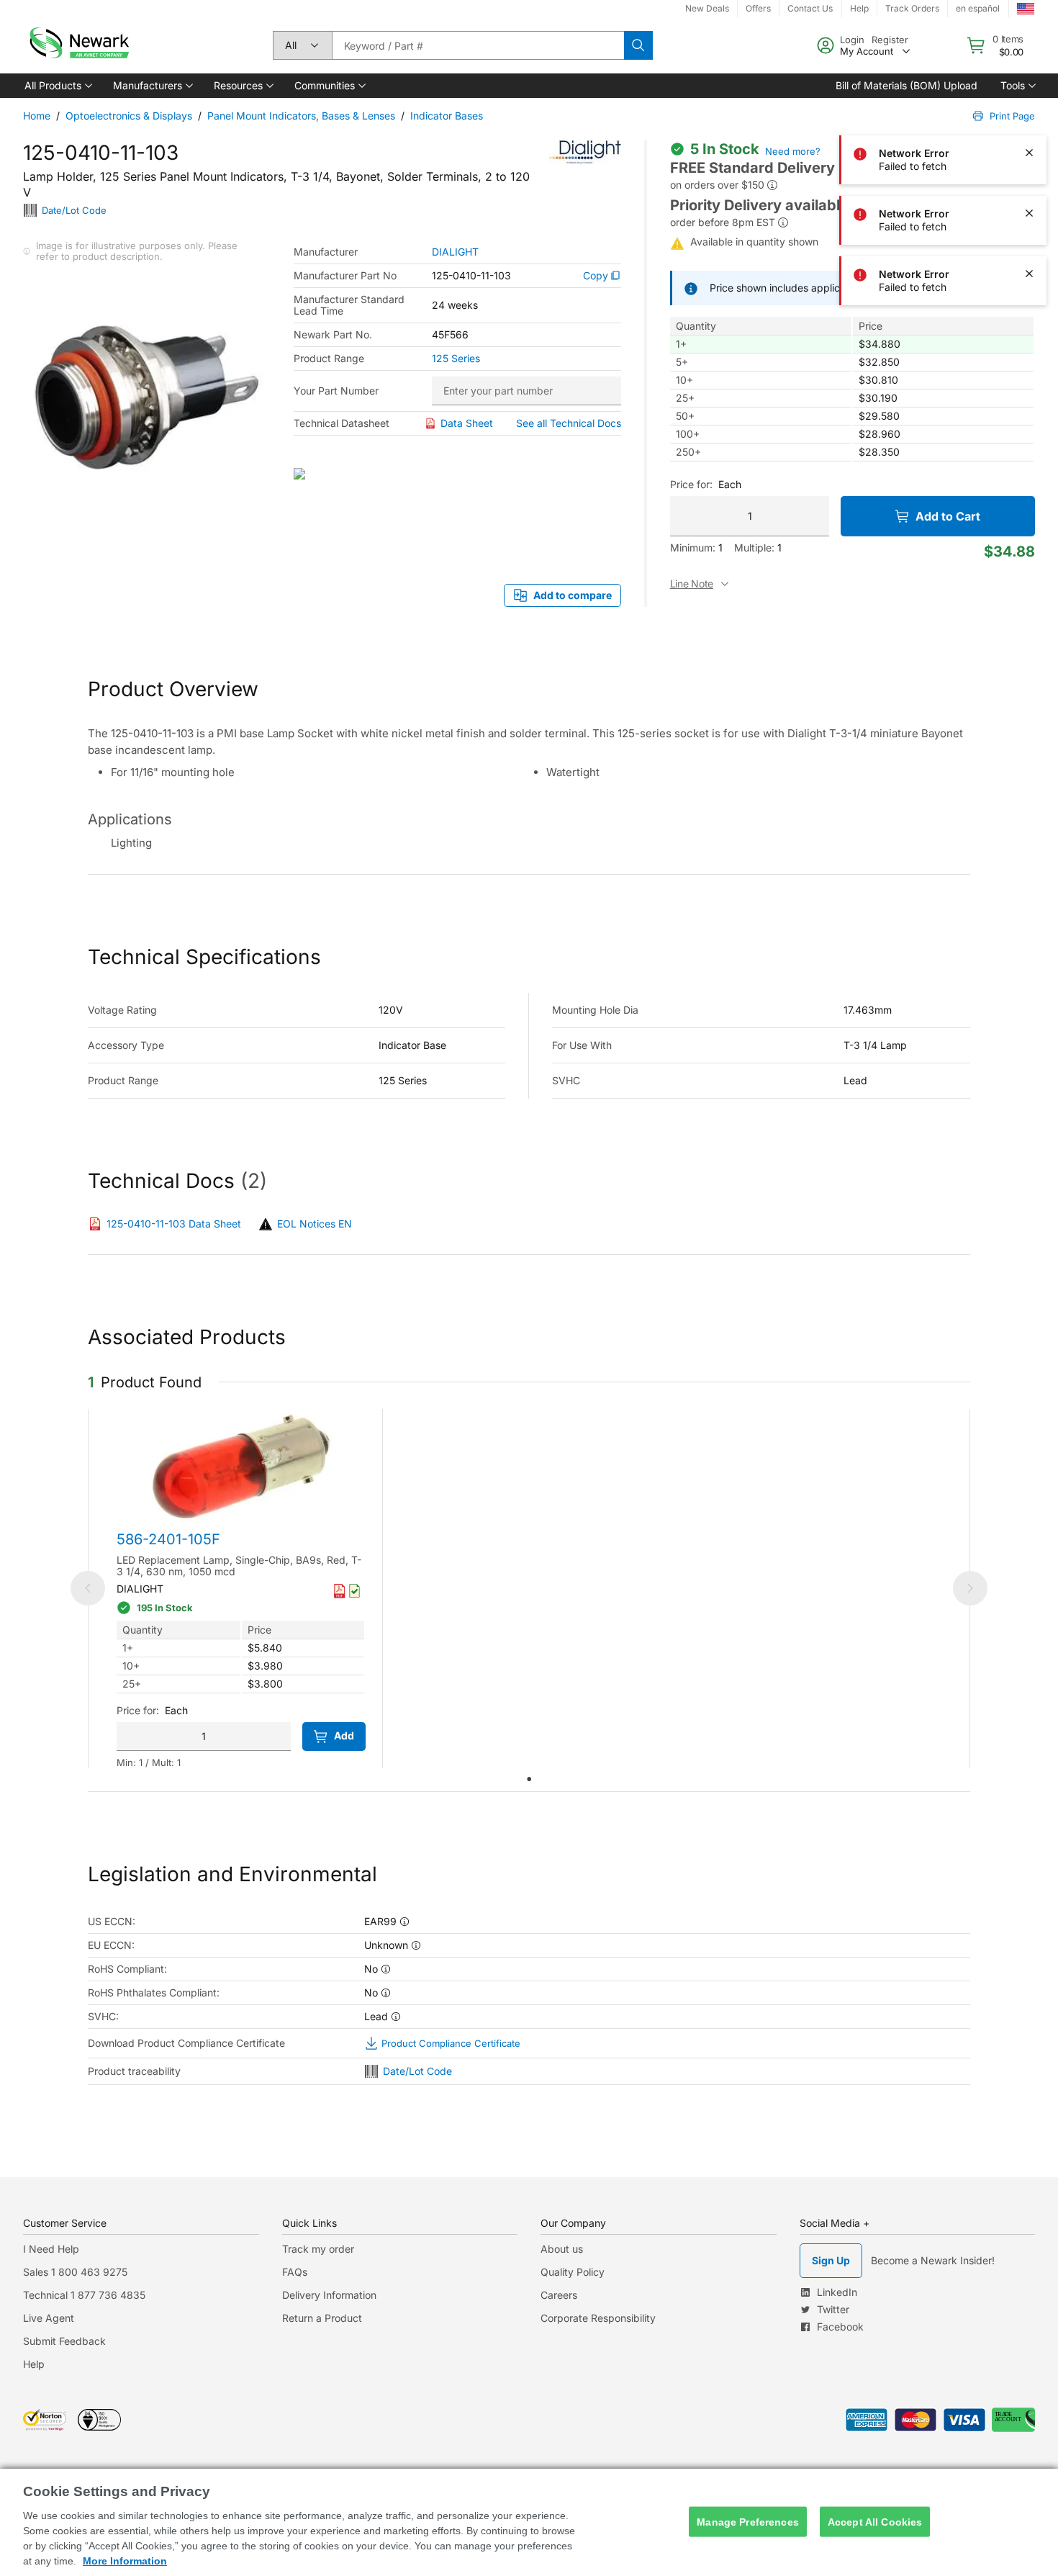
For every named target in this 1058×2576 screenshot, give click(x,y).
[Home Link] (78, 45)
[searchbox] (478, 45)
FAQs (295, 2272)
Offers (758, 8)
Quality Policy (573, 2272)
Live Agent (49, 2318)
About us (562, 2249)
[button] (57, 86)
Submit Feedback (64, 2341)
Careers (559, 2295)
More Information (125, 2561)
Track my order (318, 2249)
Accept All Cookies (875, 2521)
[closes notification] (1029, 32)
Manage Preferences (748, 2521)
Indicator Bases (447, 116)
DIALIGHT (455, 252)
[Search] (638, 45)
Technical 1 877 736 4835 (84, 2295)
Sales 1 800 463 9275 (75, 2272)
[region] (529, 2522)
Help (34, 2364)
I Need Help (51, 2249)
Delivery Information (329, 2295)
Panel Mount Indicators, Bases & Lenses (301, 116)
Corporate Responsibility (598, 2318)
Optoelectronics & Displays (129, 116)
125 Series (456, 359)
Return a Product (322, 2318)
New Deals (707, 8)
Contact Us (810, 8)
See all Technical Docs (569, 423)
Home (37, 116)
